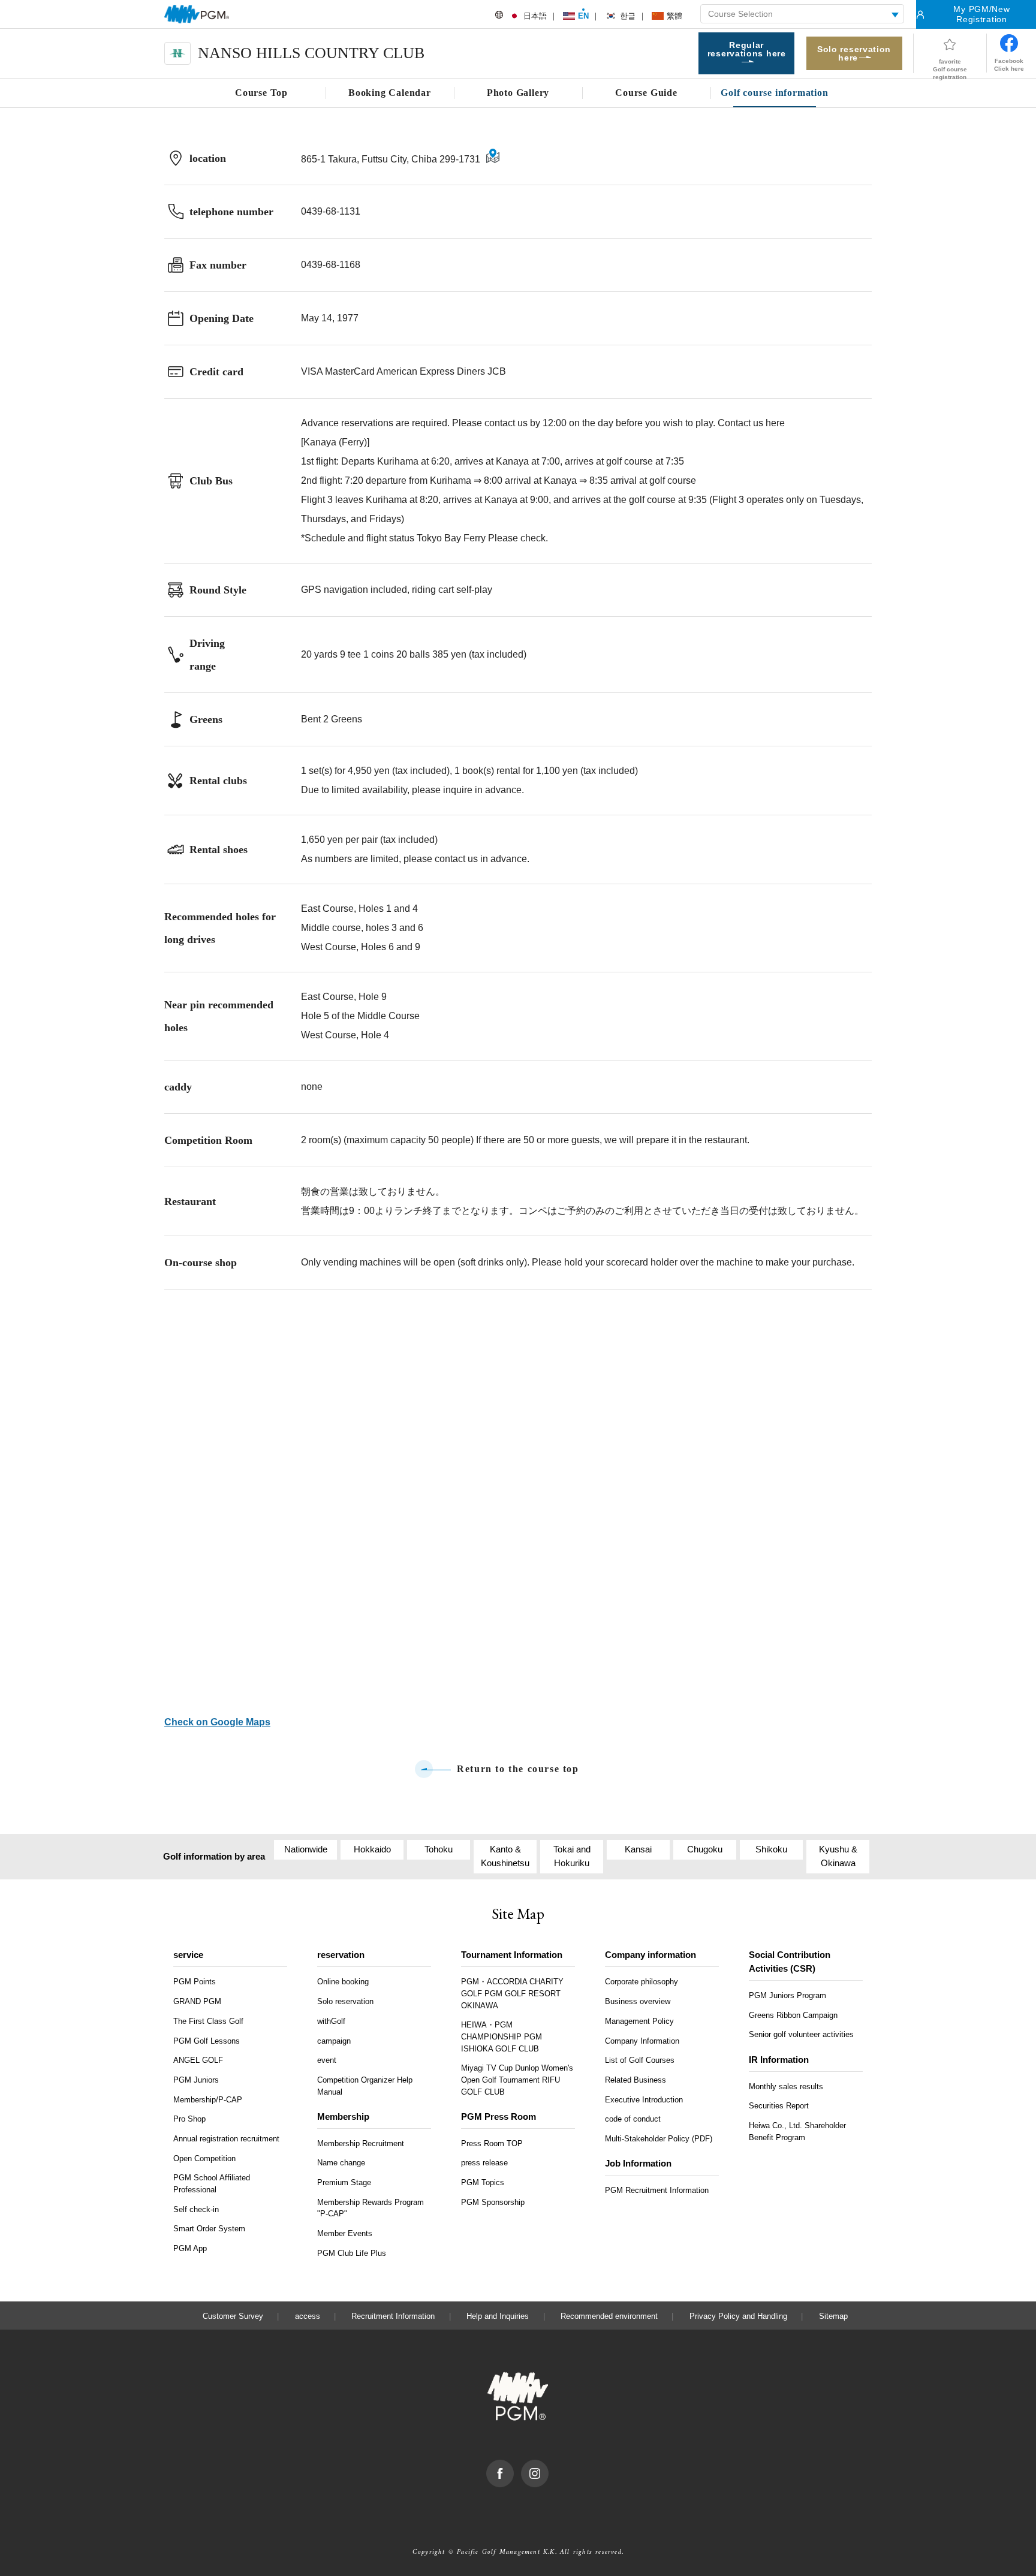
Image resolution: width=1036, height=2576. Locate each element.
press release (484, 2163)
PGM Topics (483, 2182)
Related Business (636, 2080)
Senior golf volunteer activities (801, 2034)
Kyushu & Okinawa (838, 1856)
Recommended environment (609, 2316)
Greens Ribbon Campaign (793, 2015)
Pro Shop (189, 2119)
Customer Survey (233, 2316)
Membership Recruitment (361, 2143)
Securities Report (779, 2106)
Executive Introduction (644, 2100)
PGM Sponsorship (493, 2202)
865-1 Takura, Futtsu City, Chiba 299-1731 (391, 159)
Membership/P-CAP (208, 2100)
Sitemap (833, 2316)
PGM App (190, 2248)
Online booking (343, 1982)
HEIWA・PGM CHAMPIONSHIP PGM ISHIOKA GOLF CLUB (502, 2036)
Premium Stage (344, 2182)
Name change (341, 2163)
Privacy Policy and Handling (738, 2316)
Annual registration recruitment (226, 2139)
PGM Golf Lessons (207, 2041)
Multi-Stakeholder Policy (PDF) (659, 2139)
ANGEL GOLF (198, 2060)
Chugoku (705, 1849)
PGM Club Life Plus (352, 2253)
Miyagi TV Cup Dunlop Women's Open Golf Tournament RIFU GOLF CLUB (517, 2080)
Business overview (638, 2001)
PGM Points (195, 1982)
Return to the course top (518, 1769)
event (327, 2060)
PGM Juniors (196, 2080)
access (308, 2316)
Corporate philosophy (642, 1982)
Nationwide (306, 1849)
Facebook (514, 2466)
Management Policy (639, 2021)
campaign (334, 2041)
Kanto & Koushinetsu (505, 1856)
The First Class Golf (208, 2021)
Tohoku (439, 1849)
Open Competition (204, 2158)
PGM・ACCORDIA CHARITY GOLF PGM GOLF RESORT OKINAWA (512, 1993)
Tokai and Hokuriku (572, 1856)
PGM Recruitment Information (657, 2190)
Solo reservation (345, 2001)
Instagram (548, 2466)
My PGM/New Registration (981, 14)
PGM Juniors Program (787, 1995)
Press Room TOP (492, 2143)
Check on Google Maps (217, 1722)
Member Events (345, 2233)
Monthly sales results (786, 2087)
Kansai (638, 1849)
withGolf (331, 2021)
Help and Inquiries (498, 2316)
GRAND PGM (197, 2001)
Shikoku (771, 1849)
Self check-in (196, 2209)
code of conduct (633, 2119)
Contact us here (751, 423)
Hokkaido (372, 1849)
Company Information (642, 2041)
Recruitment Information (393, 2316)
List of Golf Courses (640, 2060)
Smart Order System (209, 2229)
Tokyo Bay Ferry (451, 538)
